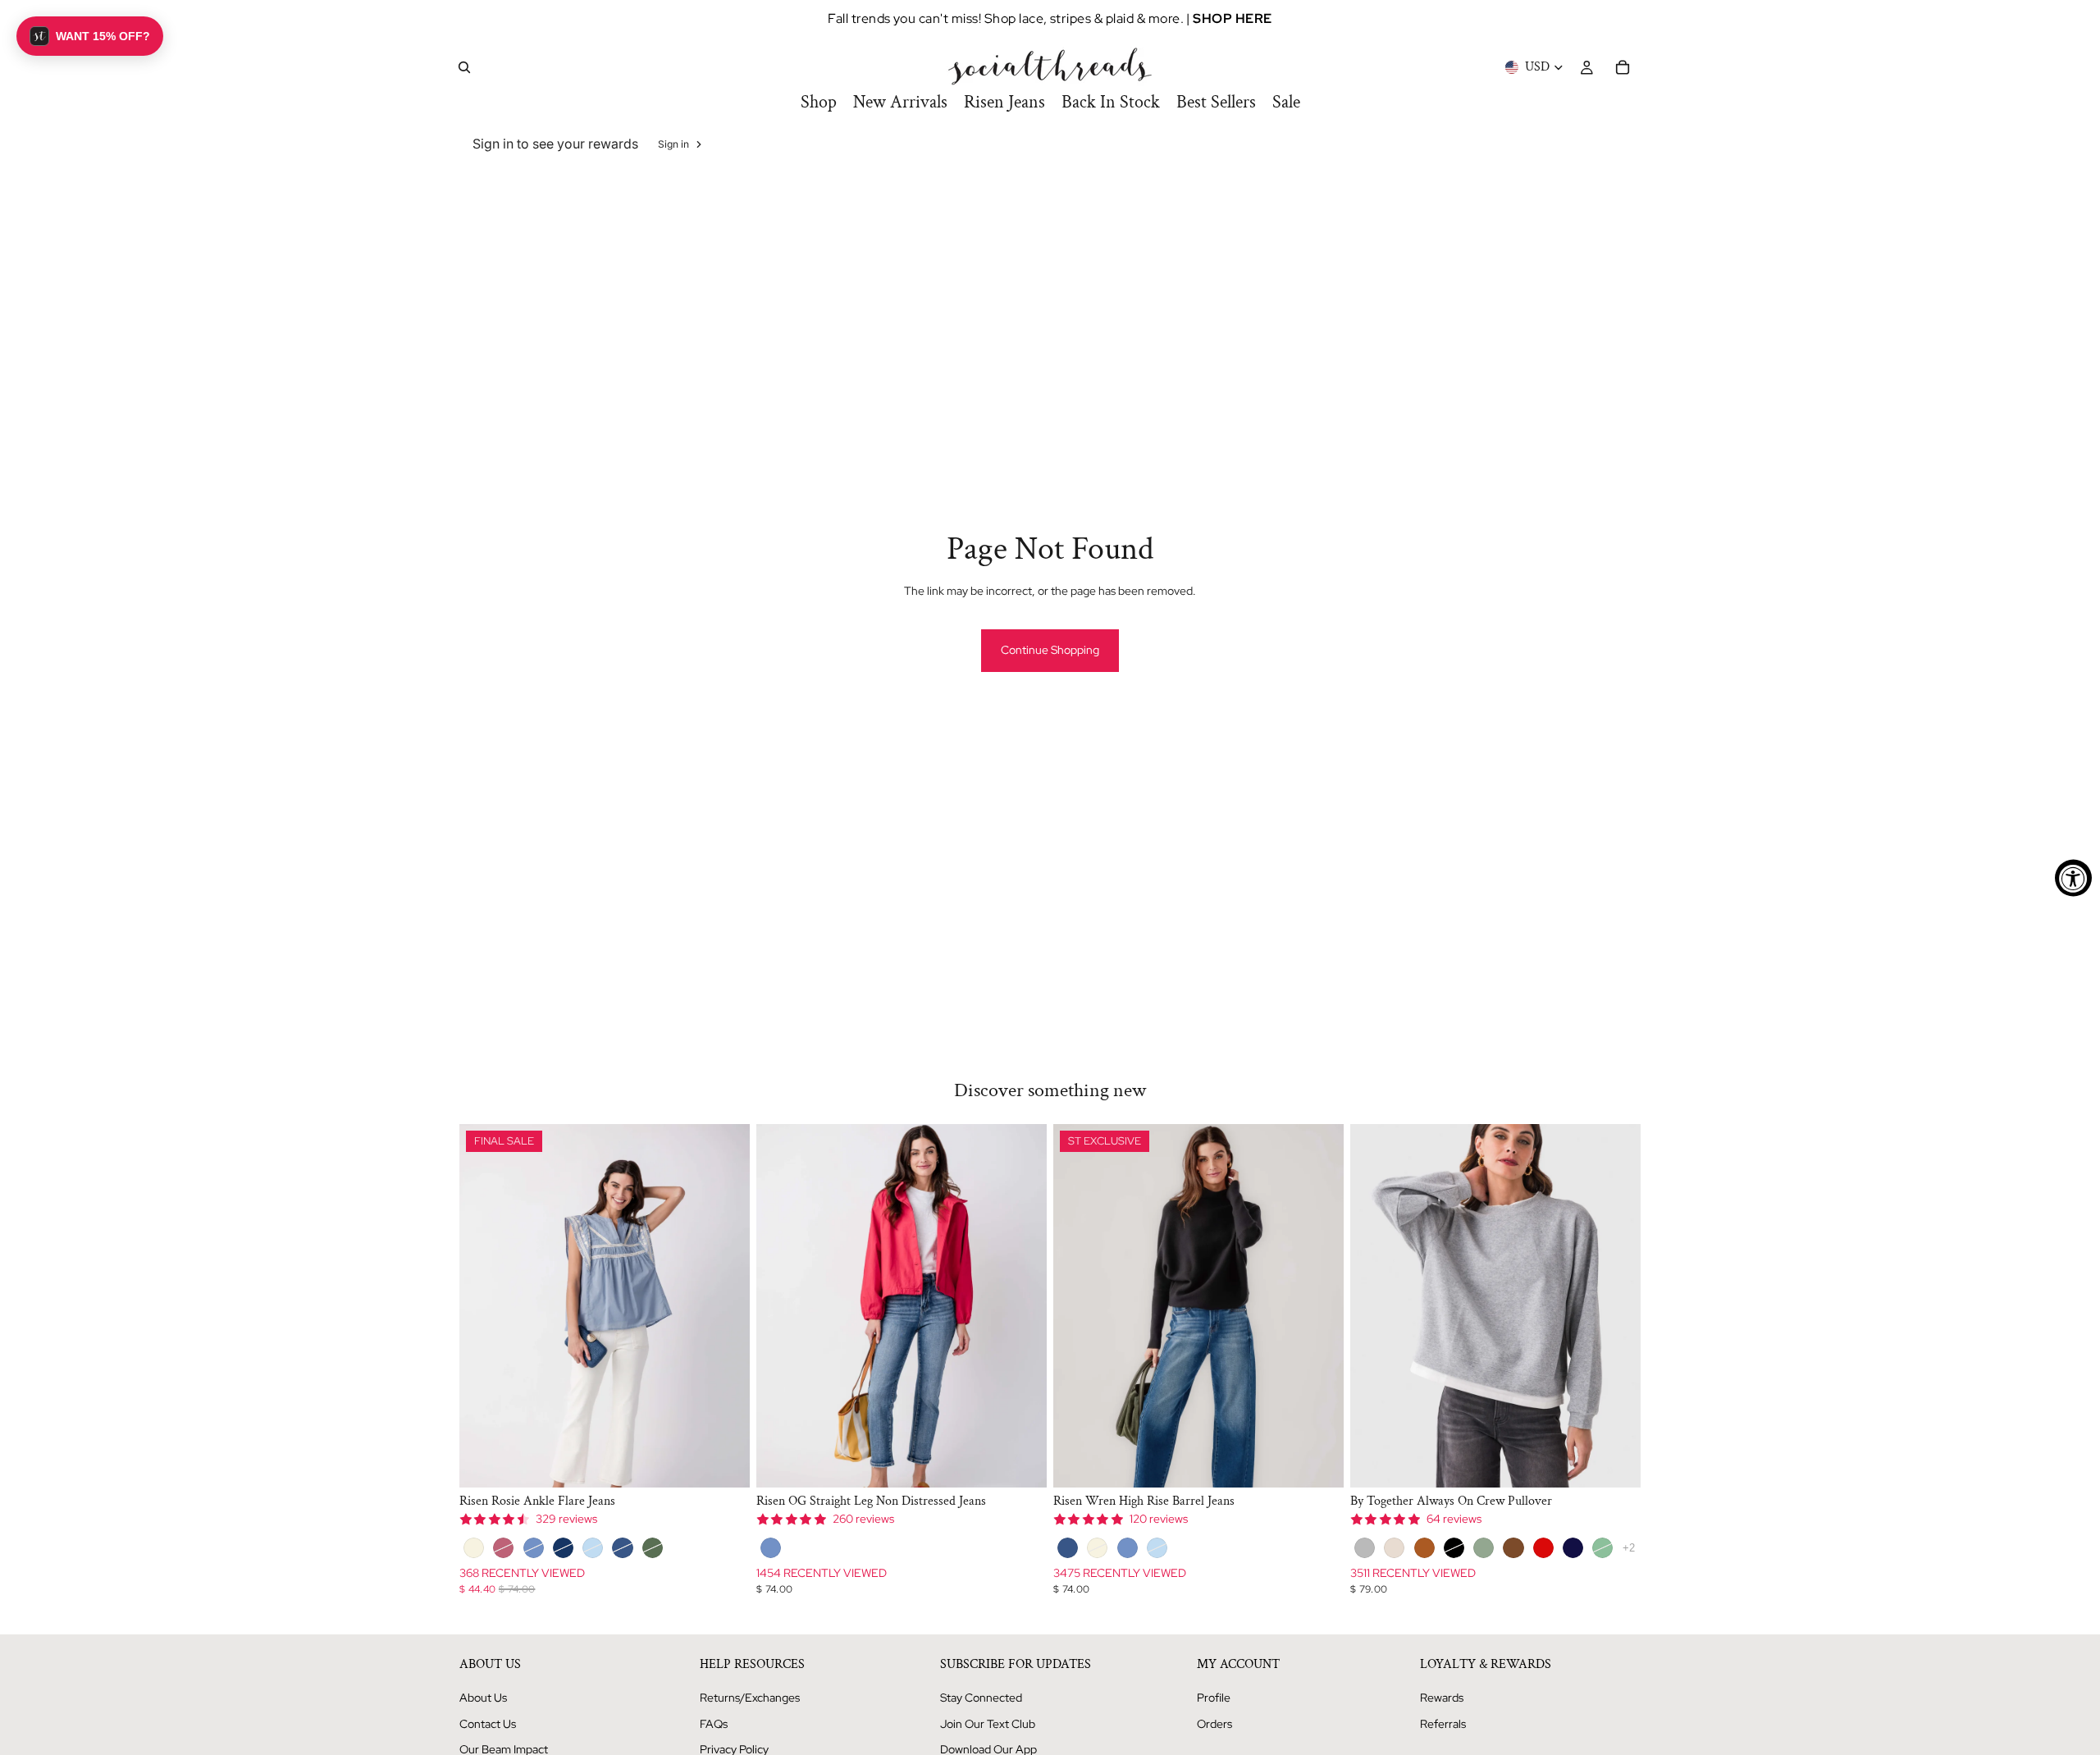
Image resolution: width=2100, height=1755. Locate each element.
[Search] (464, 67)
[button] (90, 36)
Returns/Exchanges (750, 1698)
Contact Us (488, 1724)
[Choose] (724, 1462)
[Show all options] (1629, 1548)
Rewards (1442, 1698)
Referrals (1443, 1724)
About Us (483, 1698)
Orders (1214, 1724)
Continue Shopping (1050, 650)
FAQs (714, 1724)
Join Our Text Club (988, 1724)
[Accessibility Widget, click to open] (2073, 877)
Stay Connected (981, 1698)
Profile (1214, 1698)
